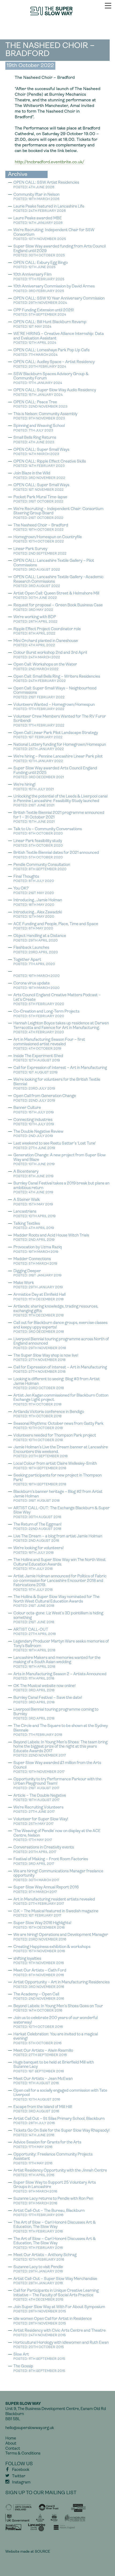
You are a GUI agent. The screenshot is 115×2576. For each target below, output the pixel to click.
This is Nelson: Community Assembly (45, 416)
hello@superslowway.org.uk (30, 2428)
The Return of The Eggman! (37, 1527)
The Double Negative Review (38, 1134)
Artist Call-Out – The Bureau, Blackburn (49, 2213)
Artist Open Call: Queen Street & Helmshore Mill (56, 596)
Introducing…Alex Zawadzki (38, 915)
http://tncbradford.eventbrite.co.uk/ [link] (49, 162)
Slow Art (39, 2357)
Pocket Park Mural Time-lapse (40, 499)
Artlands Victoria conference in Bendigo (49, 1414)
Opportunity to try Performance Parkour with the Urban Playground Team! (57, 1784)
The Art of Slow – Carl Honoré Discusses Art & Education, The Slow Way (55, 2227)
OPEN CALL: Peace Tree (40, 405)
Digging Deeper (37, 1273)
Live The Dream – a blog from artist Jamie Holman (58, 1539)
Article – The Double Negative (40, 1798)
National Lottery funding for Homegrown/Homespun (60, 747)
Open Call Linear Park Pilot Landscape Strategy (56, 735)
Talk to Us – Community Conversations (48, 831)
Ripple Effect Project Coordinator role (47, 631)
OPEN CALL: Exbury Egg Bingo (41, 265)
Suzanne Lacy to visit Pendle (38, 2269)
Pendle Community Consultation (42, 867)
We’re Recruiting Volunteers (38, 1810)
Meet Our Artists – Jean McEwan (43, 2081)
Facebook (21, 2470)
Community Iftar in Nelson (36, 197)
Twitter (19, 2476)
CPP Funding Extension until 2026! (44, 313)
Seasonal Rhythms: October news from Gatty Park (58, 1426)
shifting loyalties (39, 1961)
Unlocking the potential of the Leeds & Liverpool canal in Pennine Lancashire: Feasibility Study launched (60, 801)
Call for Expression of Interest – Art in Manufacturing (60, 1370)
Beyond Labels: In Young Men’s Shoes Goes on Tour (58, 2008)
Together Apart (34, 962)
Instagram (21, 2483)
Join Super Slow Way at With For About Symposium (59, 2309)
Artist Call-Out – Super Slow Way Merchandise (55, 2281)
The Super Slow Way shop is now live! (46, 1358)
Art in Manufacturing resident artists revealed (54, 1902)
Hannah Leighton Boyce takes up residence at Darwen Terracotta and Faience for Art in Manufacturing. (61, 1028)
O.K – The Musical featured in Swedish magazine (56, 1913)
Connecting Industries (34, 1122)
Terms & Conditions (23, 2454)
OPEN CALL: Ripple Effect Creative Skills (50, 464)
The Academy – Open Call (39, 1997)
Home (11, 2439)
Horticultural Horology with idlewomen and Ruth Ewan (61, 2345)
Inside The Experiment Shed (38, 1058)
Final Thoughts (34, 879)
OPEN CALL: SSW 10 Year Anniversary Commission (59, 301)
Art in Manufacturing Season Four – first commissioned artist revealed (49, 1044)
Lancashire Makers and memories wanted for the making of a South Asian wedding (57, 1662)
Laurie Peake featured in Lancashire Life (49, 209)
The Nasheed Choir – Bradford (41, 528)
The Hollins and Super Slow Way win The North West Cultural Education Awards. (60, 1564)
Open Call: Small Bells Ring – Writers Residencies (57, 679)
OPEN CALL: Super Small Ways (41, 452)
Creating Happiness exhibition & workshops (52, 1949)
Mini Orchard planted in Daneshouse (46, 643)
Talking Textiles (34, 1226)
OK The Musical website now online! (45, 1688)
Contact (13, 2449)
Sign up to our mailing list (41, 2493)
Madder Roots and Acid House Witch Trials (51, 1238)
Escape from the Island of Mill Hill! (43, 2109)
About (11, 2444)
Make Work (38, 1285)
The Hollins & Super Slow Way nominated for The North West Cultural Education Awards (56, 1601)
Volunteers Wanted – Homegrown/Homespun (54, 707)
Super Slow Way (57, 11)
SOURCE (42, 2552)
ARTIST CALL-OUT (35, 1632)
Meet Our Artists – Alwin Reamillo (43, 2053)
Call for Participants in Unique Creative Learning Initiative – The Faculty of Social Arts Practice (56, 2295)
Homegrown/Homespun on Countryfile (48, 539)
